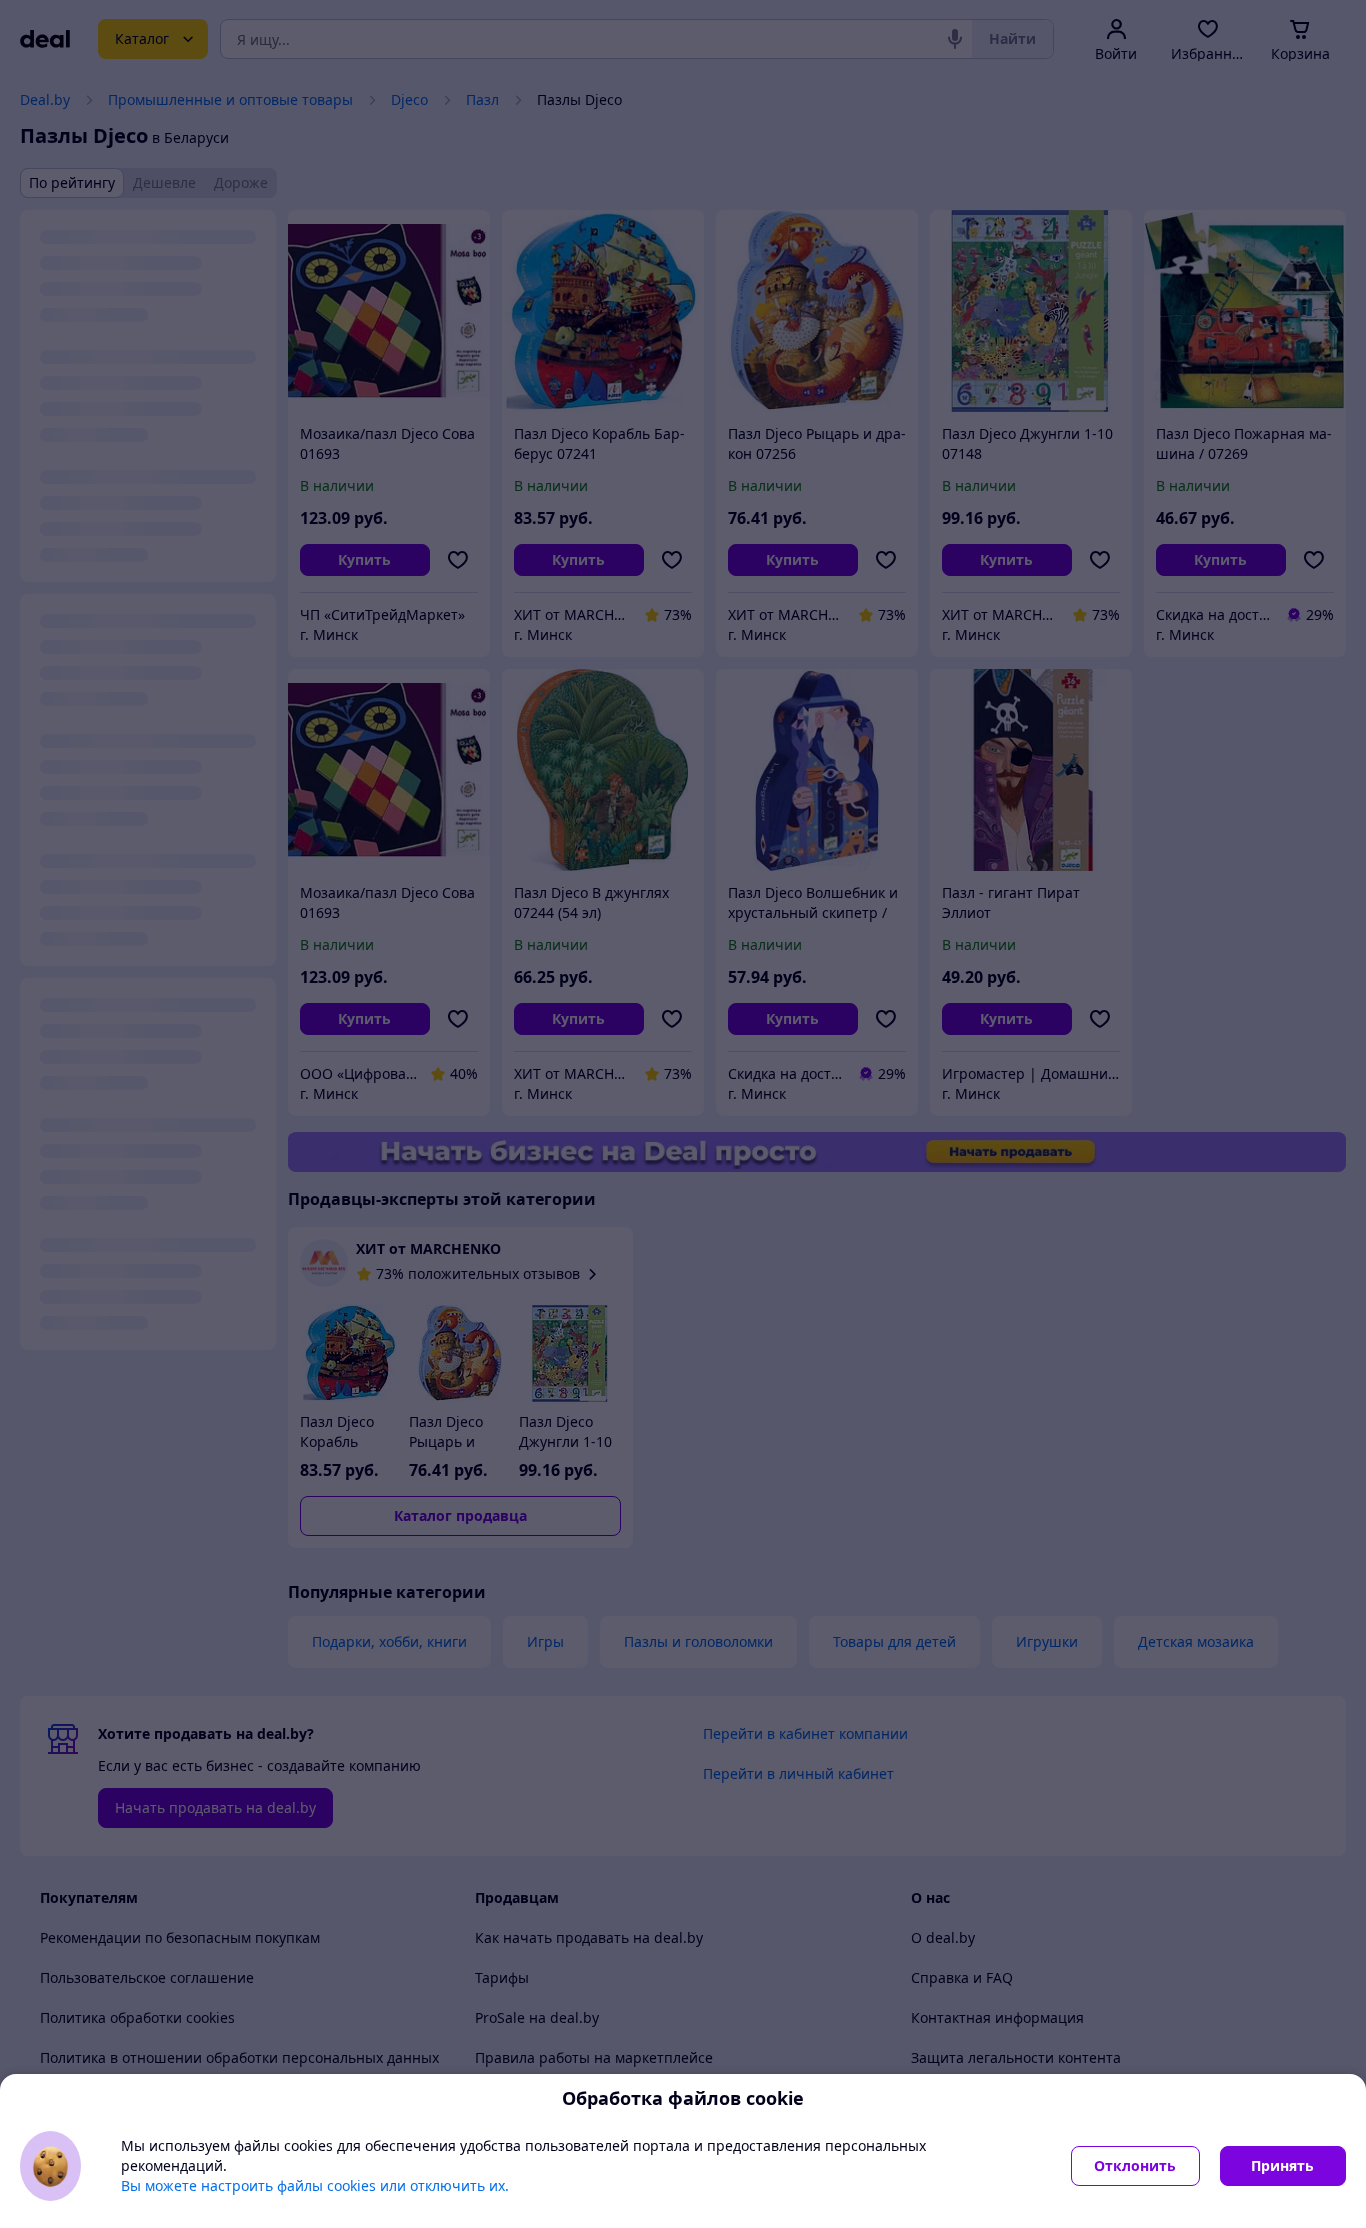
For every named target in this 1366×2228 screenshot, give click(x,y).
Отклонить (1135, 2165)
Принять (1282, 2165)
